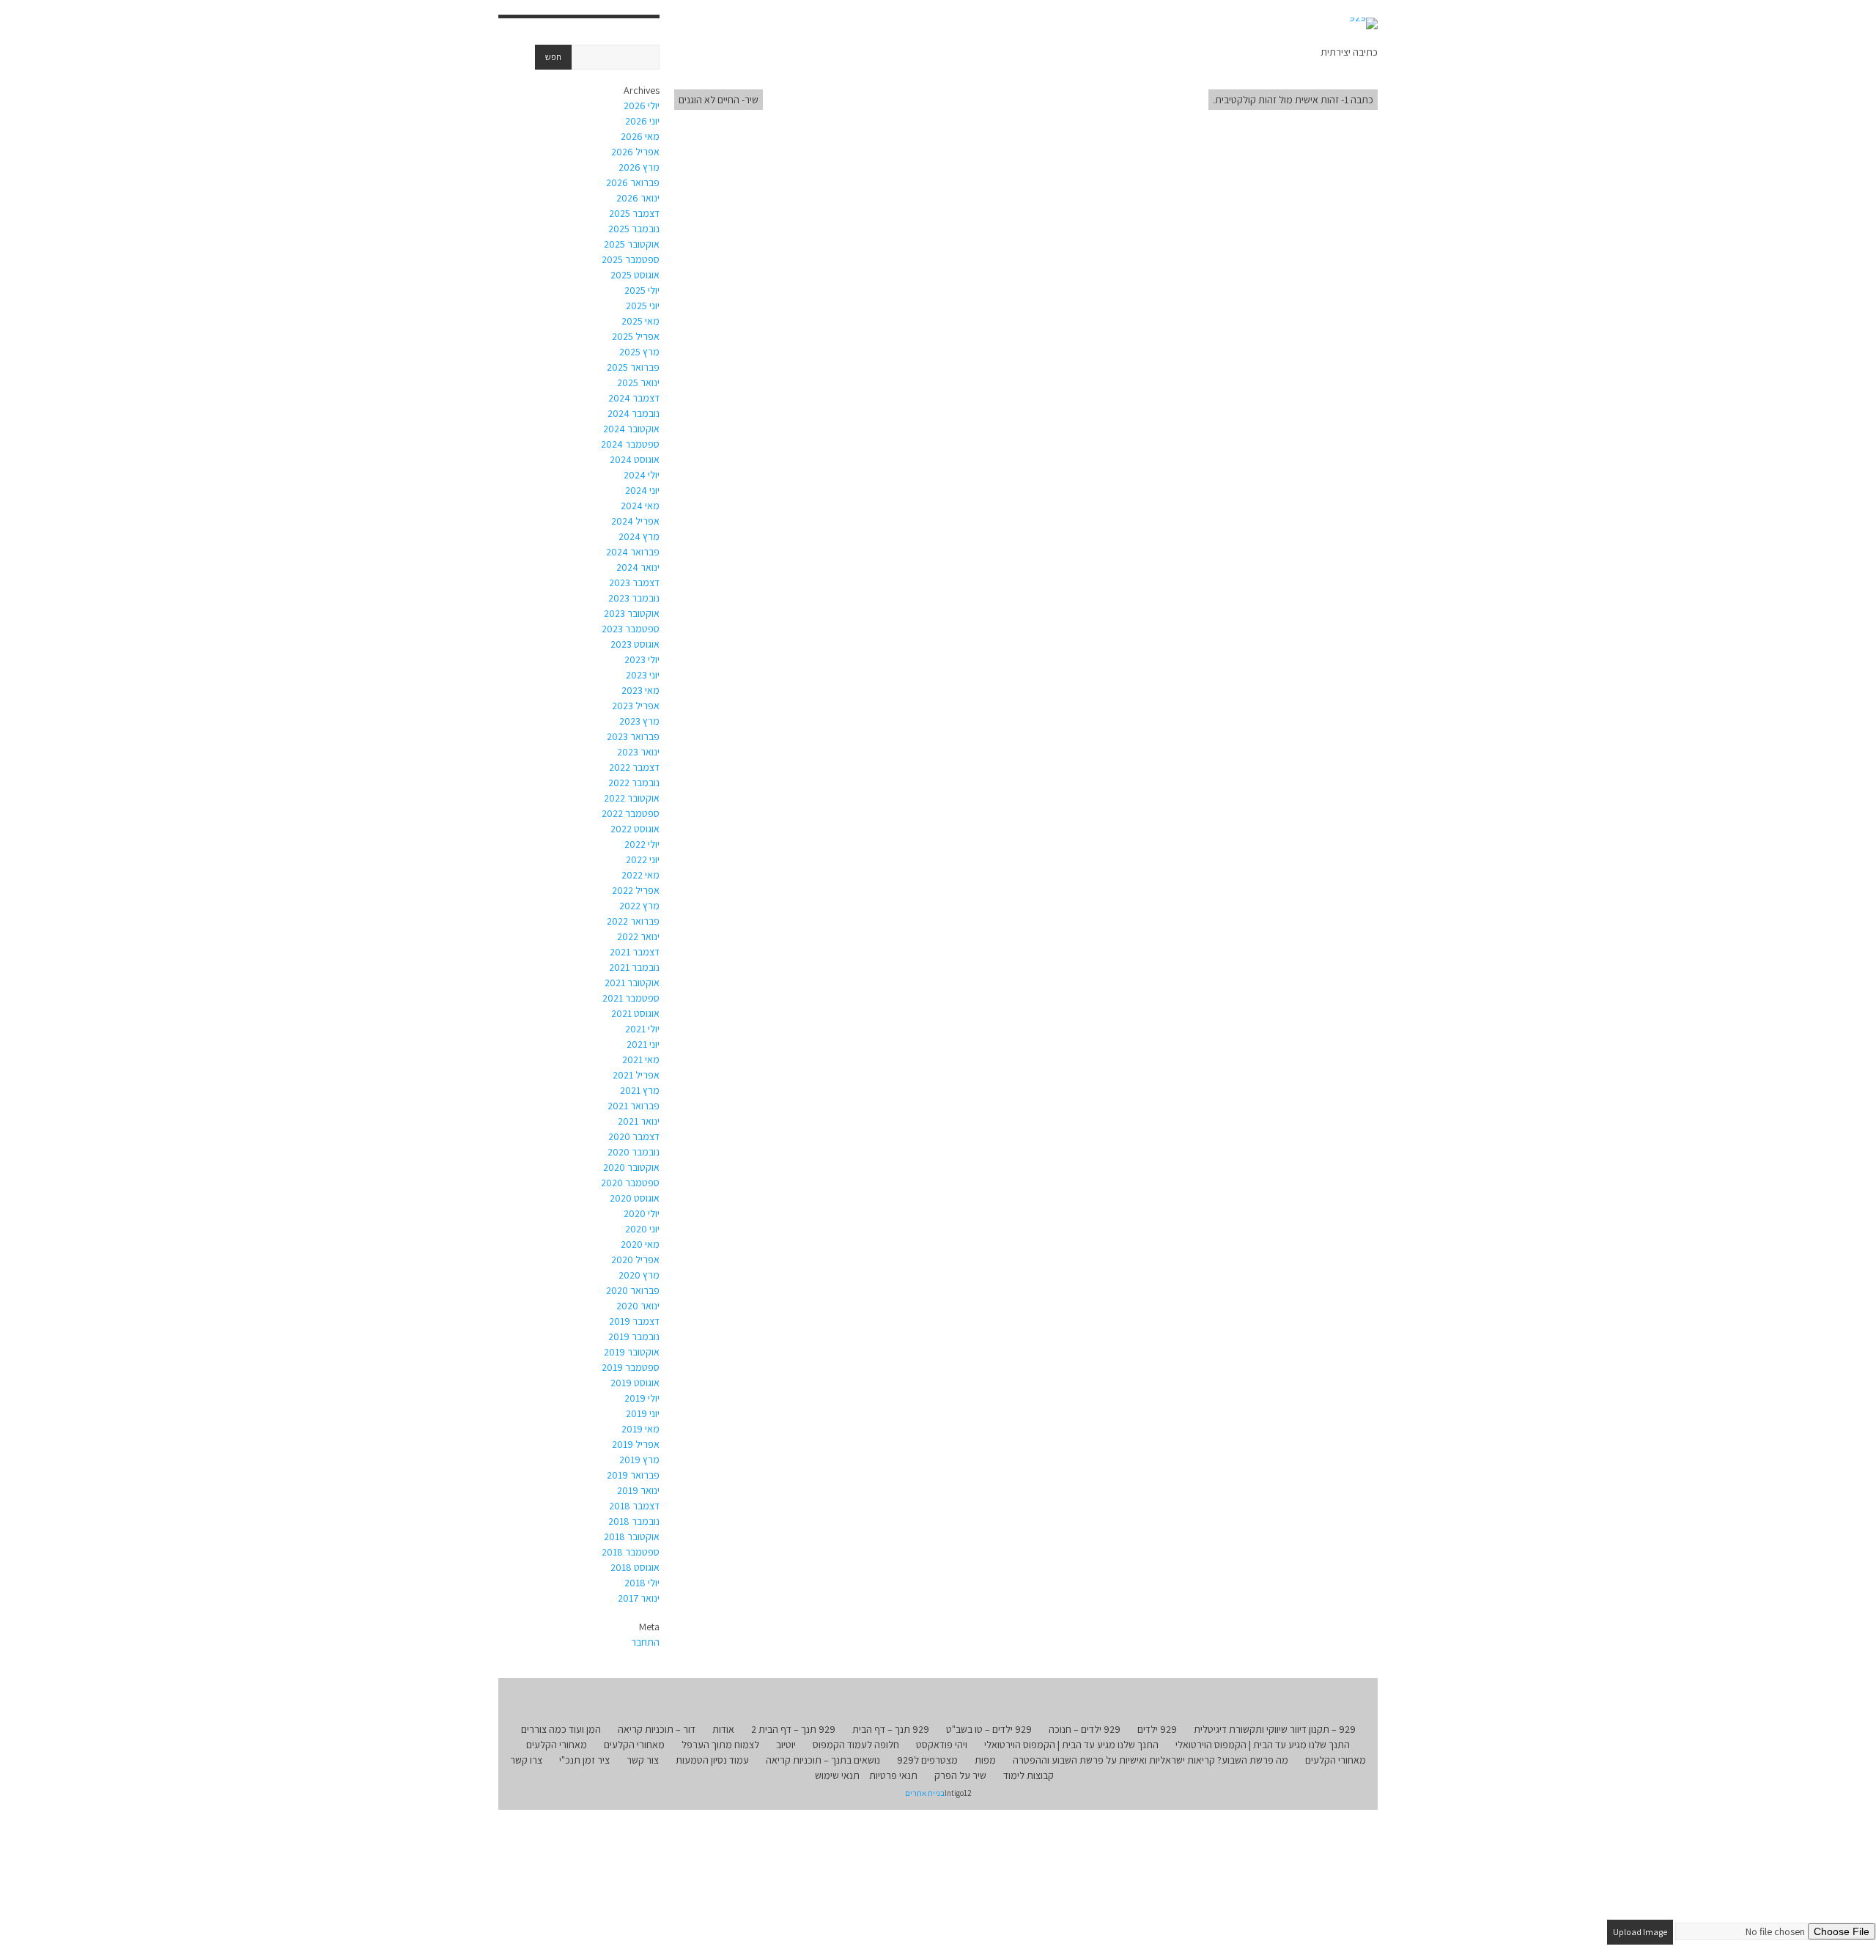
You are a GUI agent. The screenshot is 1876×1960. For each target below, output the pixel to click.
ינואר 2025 (638, 382)
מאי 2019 (640, 1429)
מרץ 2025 (639, 352)
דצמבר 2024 (634, 398)
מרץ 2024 (639, 536)
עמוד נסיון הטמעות (712, 1760)
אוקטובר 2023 (632, 613)
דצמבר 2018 (634, 1506)
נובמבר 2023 (634, 598)
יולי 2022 (642, 844)
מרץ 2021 (640, 1090)
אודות (723, 1729)
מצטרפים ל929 (927, 1760)
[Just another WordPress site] (1363, 23)
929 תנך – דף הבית (891, 1729)
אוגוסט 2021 (635, 1013)
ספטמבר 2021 (631, 998)
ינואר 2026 (638, 198)
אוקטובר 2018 (632, 1536)
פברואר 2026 (633, 182)
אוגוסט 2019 (635, 1383)
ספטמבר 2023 (631, 629)
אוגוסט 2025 (635, 275)
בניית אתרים (925, 1793)
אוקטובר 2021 (632, 983)
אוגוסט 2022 (635, 829)
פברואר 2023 (633, 736)
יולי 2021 (642, 1029)
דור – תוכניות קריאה (657, 1729)
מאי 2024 (640, 506)
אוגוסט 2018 (635, 1567)
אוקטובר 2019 (632, 1352)
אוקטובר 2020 (631, 1167)
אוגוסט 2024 (635, 459)
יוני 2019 (643, 1413)
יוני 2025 (643, 306)
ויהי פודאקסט (942, 1745)
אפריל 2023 (636, 706)
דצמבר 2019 (634, 1321)
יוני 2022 (643, 859)
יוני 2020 (642, 1229)
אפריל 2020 (635, 1260)
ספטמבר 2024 (630, 444)
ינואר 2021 (639, 1121)
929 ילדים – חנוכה (1085, 1729)
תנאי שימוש (837, 1775)
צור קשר (643, 1760)
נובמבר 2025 (634, 229)
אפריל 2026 (635, 152)
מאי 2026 (640, 136)
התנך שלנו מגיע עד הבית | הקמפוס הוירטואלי (1263, 1745)
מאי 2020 (640, 1244)
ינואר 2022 (638, 936)
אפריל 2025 (636, 336)
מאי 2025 (640, 321)
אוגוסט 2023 (635, 644)
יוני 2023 (643, 675)
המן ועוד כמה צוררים (561, 1729)
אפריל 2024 (635, 521)
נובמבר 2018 (634, 1521)
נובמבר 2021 (634, 967)
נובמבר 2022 (634, 783)
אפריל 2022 (636, 890)
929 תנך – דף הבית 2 (793, 1729)
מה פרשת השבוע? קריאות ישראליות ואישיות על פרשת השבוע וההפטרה (1151, 1760)
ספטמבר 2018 (631, 1552)
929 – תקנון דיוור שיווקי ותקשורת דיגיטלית (1275, 1729)
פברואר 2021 (634, 1106)
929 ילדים (1157, 1729)
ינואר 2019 (638, 1490)
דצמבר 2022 (634, 767)
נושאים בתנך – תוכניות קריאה (823, 1760)
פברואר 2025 (633, 367)
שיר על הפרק (960, 1775)
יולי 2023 (642, 659)
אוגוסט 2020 (635, 1198)
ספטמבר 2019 (631, 1367)
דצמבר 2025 (634, 213)
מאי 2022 (640, 875)
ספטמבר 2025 (631, 259)
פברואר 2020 (633, 1290)
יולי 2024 (642, 475)
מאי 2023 (640, 690)
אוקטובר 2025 (632, 244)
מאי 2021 (641, 1059)
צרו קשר (526, 1760)
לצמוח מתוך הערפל (720, 1745)
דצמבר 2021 (635, 952)
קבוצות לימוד (1029, 1775)
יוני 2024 (642, 490)
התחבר (645, 1642)
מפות (985, 1760)
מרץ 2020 (639, 1275)
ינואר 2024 (638, 567)
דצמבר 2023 (634, 583)
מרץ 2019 (639, 1460)
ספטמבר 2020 (630, 1183)
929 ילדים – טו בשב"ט (989, 1729)
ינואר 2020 (638, 1306)
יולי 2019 (642, 1398)
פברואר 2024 (633, 552)
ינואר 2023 (638, 752)
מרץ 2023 (639, 721)
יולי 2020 (642, 1213)
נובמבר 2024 (634, 413)
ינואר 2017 (639, 1598)
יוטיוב (786, 1745)
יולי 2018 (642, 1583)
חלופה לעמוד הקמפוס (856, 1745)
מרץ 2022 (639, 906)
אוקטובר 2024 (631, 429)
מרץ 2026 (639, 167)
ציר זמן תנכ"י (584, 1760)
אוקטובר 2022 (632, 798)
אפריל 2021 (636, 1075)
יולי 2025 (642, 290)
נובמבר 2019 (634, 1336)
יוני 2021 (643, 1044)
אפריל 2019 (636, 1444)
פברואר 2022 (633, 921)
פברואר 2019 (633, 1475)
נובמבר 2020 (634, 1152)
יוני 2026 (642, 121)
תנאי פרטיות (893, 1775)
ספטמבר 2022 (631, 813)
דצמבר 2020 (634, 1136)
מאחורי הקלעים (634, 1745)
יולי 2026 (642, 106)
